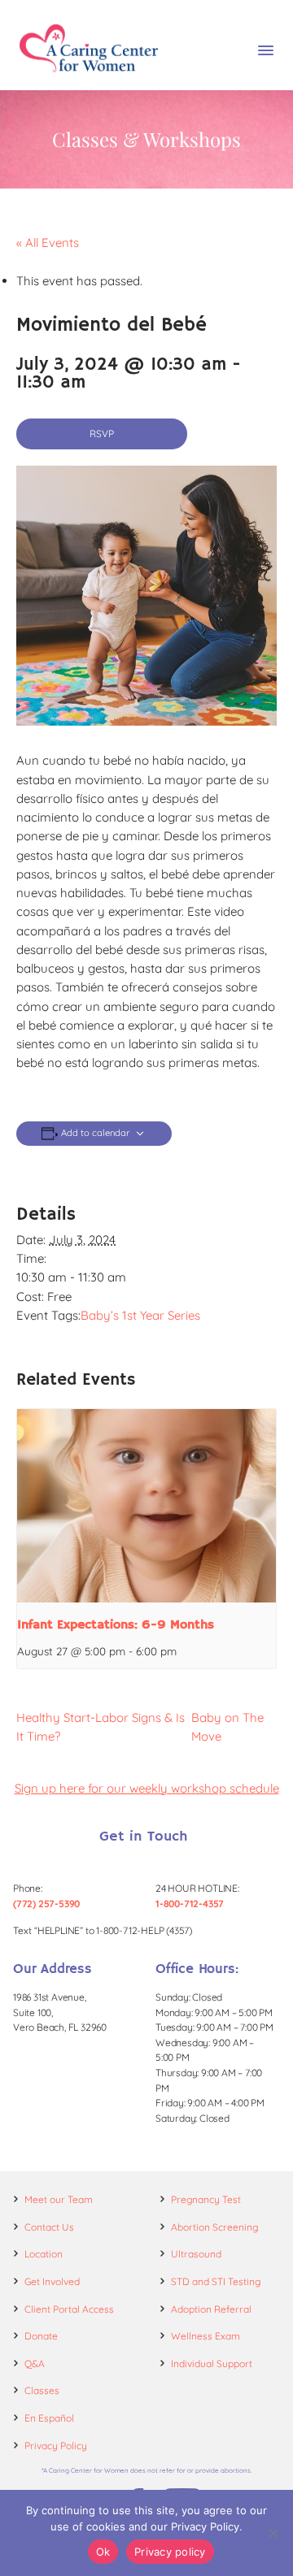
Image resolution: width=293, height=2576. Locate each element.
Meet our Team (59, 2199)
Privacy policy (170, 2552)
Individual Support (212, 2364)
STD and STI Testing (216, 2281)
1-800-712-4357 (190, 1904)
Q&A (35, 2364)
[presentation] (146, 1506)
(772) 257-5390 (46, 1904)
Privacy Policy (56, 2446)
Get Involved (52, 2281)
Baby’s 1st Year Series (140, 1315)
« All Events (48, 243)
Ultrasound (196, 2254)
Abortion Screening (214, 2227)
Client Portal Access (69, 2309)
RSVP (102, 434)
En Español (49, 2418)
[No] (273, 2533)
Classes (42, 2390)
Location (44, 2254)
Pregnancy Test (206, 2199)
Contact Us (49, 2227)
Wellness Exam (206, 2336)
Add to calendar (95, 1133)
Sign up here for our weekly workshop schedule (147, 1788)
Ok (103, 2552)
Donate (41, 2336)
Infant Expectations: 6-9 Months (116, 1625)
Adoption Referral (211, 2309)
